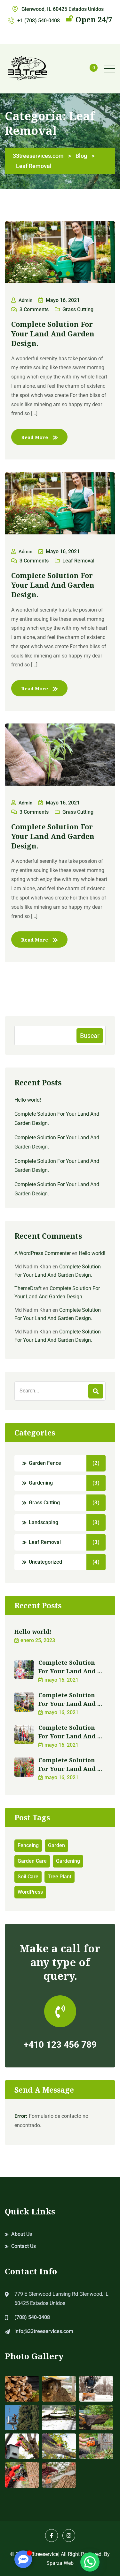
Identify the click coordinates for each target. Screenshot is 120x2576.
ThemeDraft (28, 1288)
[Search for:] (60, 1391)
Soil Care (28, 1877)
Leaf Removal (78, 561)
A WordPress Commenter (43, 1253)
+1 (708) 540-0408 (39, 21)
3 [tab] (68, 274)
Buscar (90, 1036)
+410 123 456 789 (60, 2045)
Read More (35, 437)
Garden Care (32, 1861)
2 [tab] (60, 274)
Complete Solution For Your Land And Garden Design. (53, 334)
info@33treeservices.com (44, 2331)
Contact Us (24, 2246)
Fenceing (28, 1845)
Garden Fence (45, 1463)
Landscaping (44, 1522)
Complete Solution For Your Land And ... (70, 1667)
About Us (22, 2234)
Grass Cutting (78, 309)
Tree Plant (60, 1877)
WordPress (30, 1892)
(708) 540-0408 (32, 2317)
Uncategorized (45, 1562)
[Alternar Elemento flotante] (23, 2559)
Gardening (41, 1483)
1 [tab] (52, 274)
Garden (56, 1845)
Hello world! (28, 1100)
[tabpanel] (60, 252)
